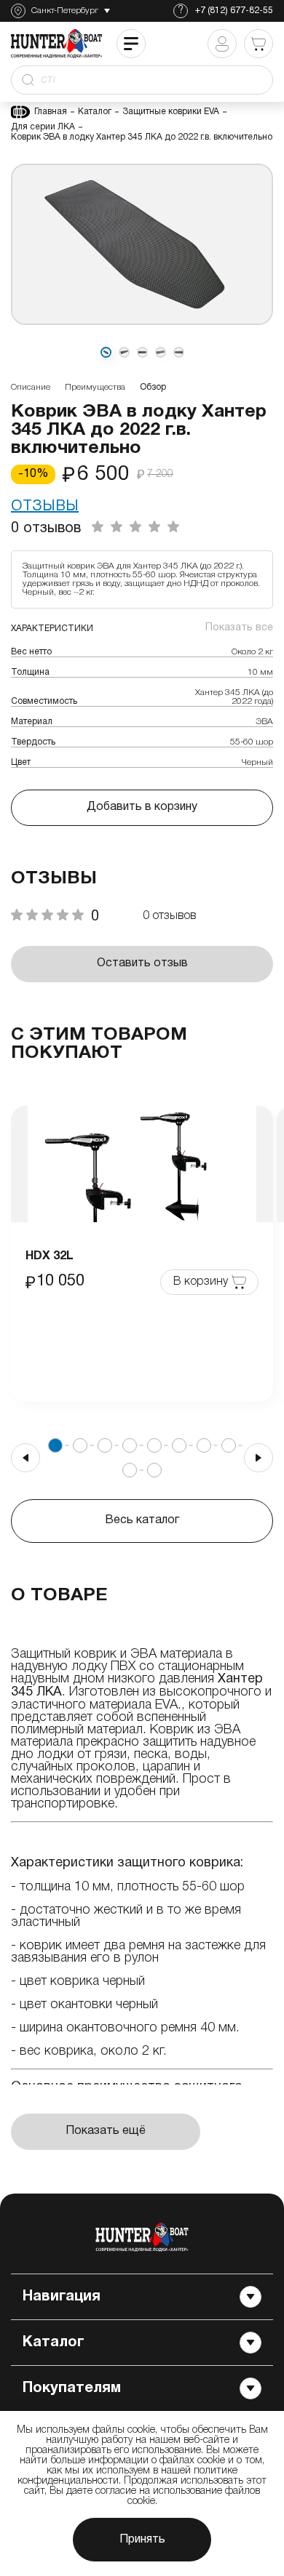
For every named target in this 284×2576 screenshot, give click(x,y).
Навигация (62, 2297)
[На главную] (142, 2237)
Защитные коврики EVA (171, 112)
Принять (142, 2540)
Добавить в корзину (142, 807)
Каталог (95, 112)
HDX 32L (50, 1256)
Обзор (153, 387)
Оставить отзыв (142, 963)
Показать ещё (106, 2131)
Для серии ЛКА (43, 127)
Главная (51, 112)
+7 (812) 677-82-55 (234, 11)
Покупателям (72, 2388)
